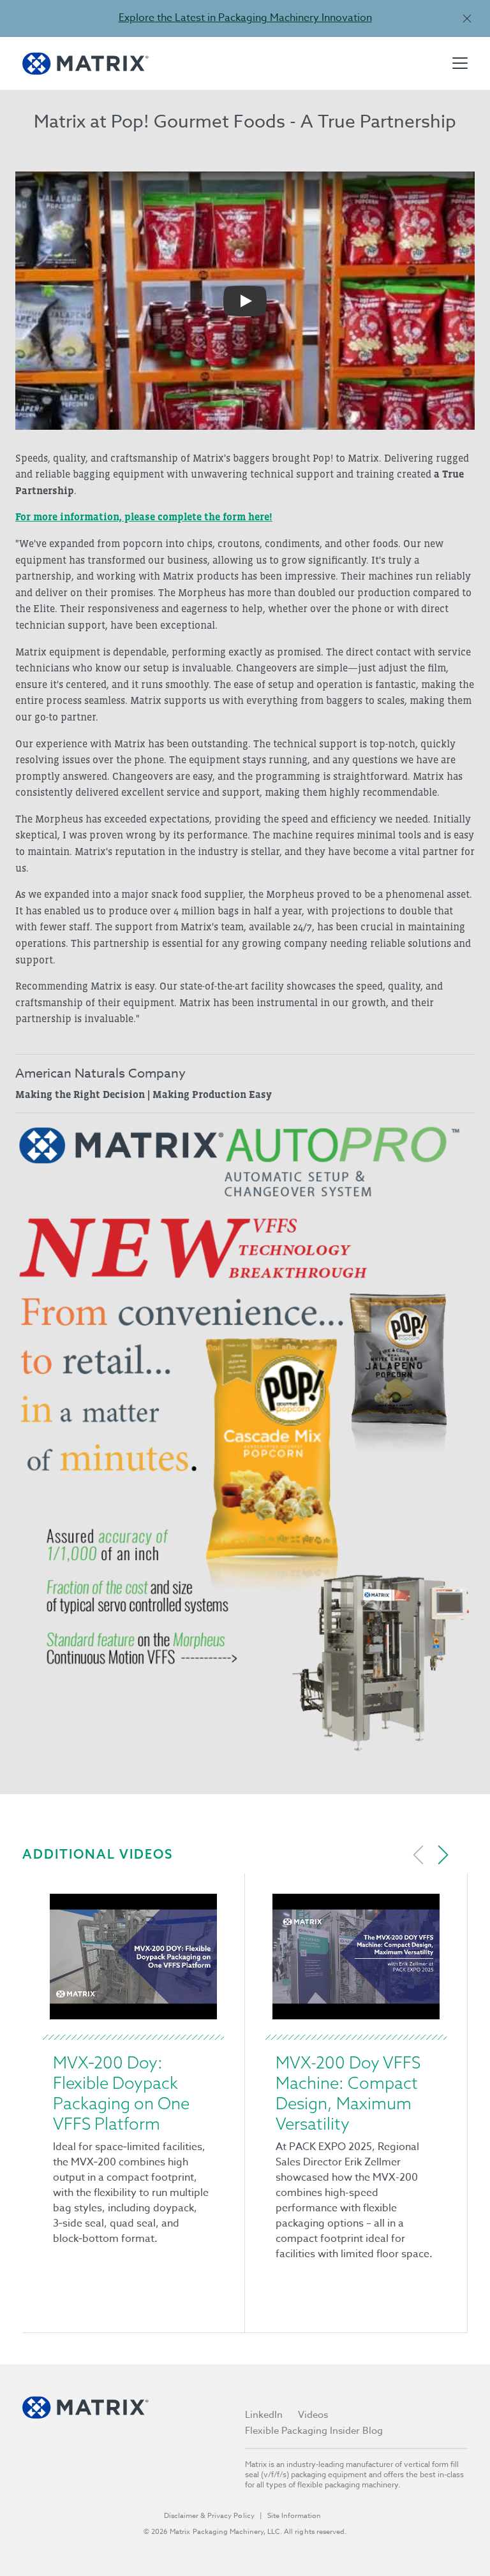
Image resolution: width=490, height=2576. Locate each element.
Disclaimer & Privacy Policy (209, 2516)
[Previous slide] (419, 1855)
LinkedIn (264, 2415)
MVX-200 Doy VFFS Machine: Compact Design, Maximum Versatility (348, 2093)
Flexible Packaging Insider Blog (314, 2431)
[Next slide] (443, 1855)
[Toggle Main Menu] (460, 63)
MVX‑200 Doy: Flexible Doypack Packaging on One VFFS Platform (121, 2093)
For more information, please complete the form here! (144, 516)
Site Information (294, 2516)
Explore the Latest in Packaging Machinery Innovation (245, 18)
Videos (313, 2415)
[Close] (467, 18)
